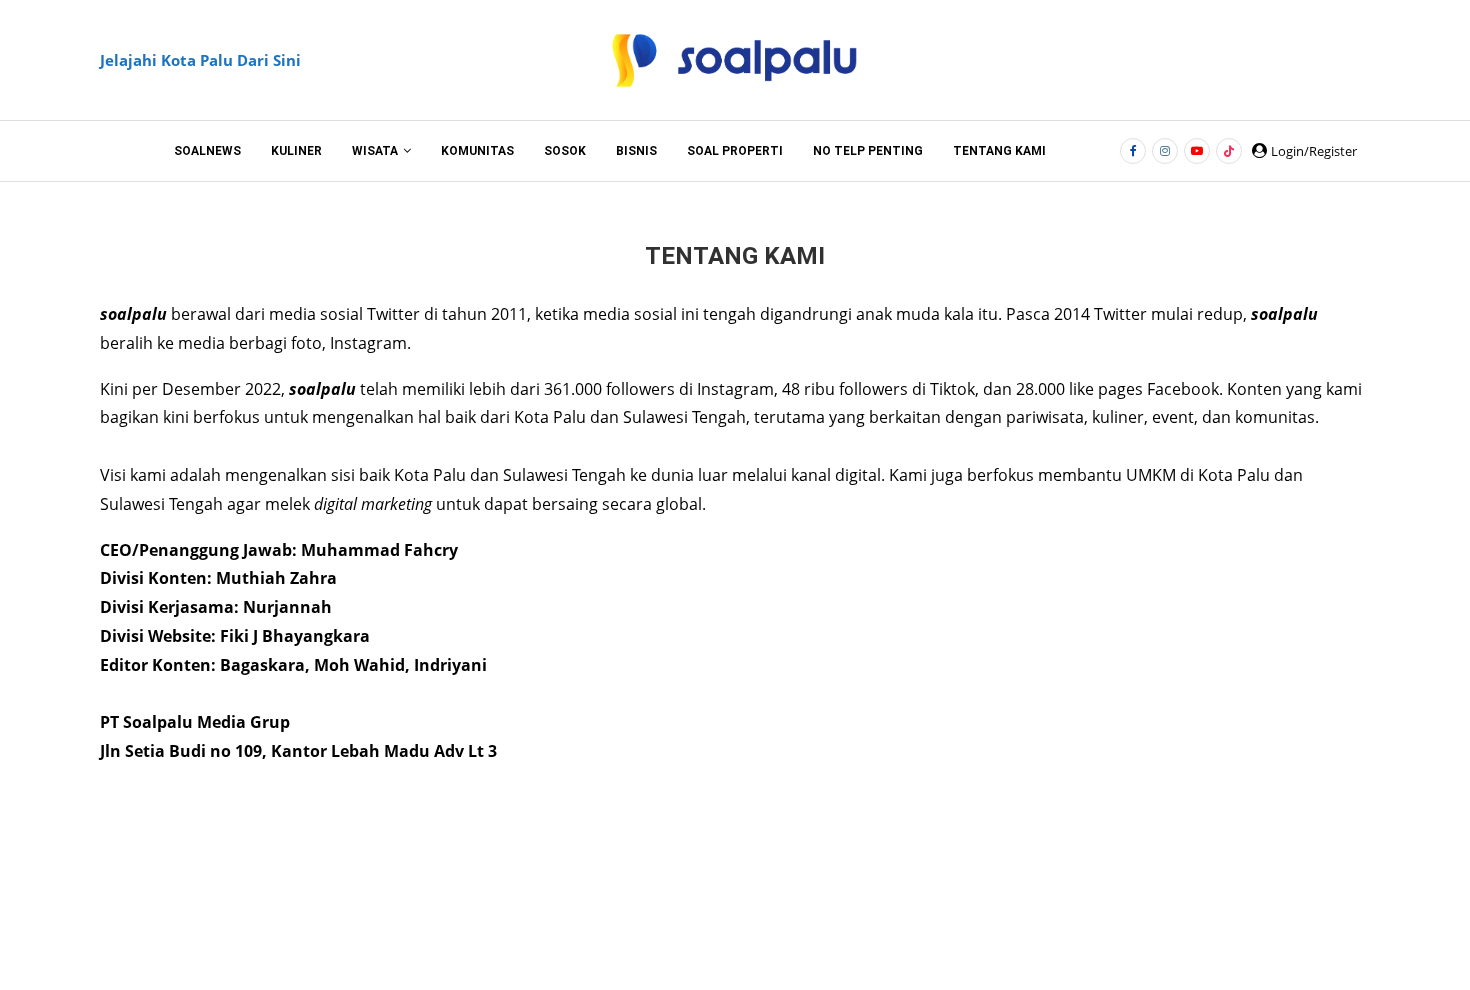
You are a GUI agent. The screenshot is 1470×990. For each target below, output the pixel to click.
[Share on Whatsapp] (818, 873)
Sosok (565, 151)
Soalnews (207, 151)
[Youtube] (1197, 151)
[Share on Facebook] (684, 873)
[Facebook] (1133, 151)
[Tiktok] (1229, 151)
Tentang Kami (999, 151)
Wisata (375, 151)
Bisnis (636, 151)
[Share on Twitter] (727, 873)
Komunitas (477, 151)
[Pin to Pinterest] (773, 873)
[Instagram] (1165, 151)
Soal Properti (735, 151)
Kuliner (296, 151)
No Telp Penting (868, 151)
